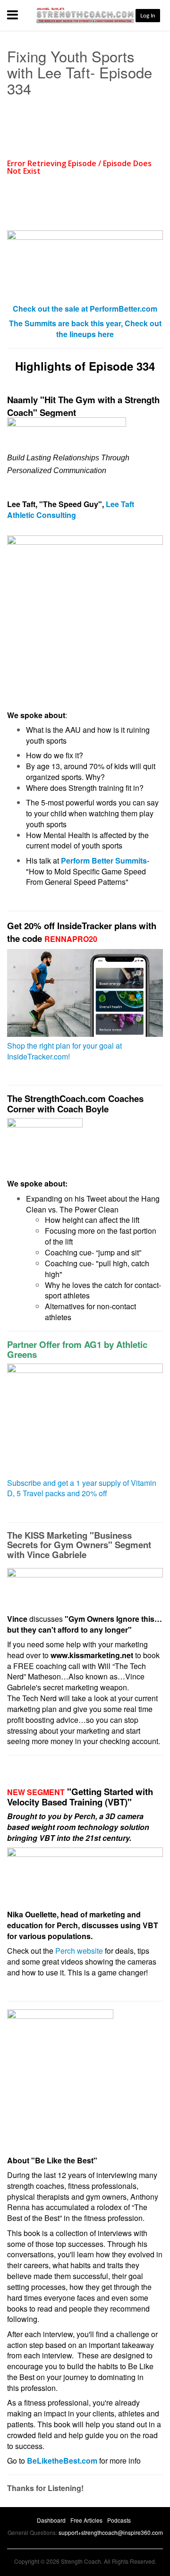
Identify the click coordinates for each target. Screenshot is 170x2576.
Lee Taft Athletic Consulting (71, 509)
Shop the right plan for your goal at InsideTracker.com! (64, 1051)
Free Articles (86, 2520)
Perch (85, 1816)
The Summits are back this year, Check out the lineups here (85, 329)
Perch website (79, 1951)
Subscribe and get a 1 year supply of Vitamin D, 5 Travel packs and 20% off (82, 1488)
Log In (148, 16)
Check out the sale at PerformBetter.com (85, 309)
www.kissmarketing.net (92, 1655)
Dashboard (51, 2520)
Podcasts (119, 2520)
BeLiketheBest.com (62, 2461)
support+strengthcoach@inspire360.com (111, 2532)
